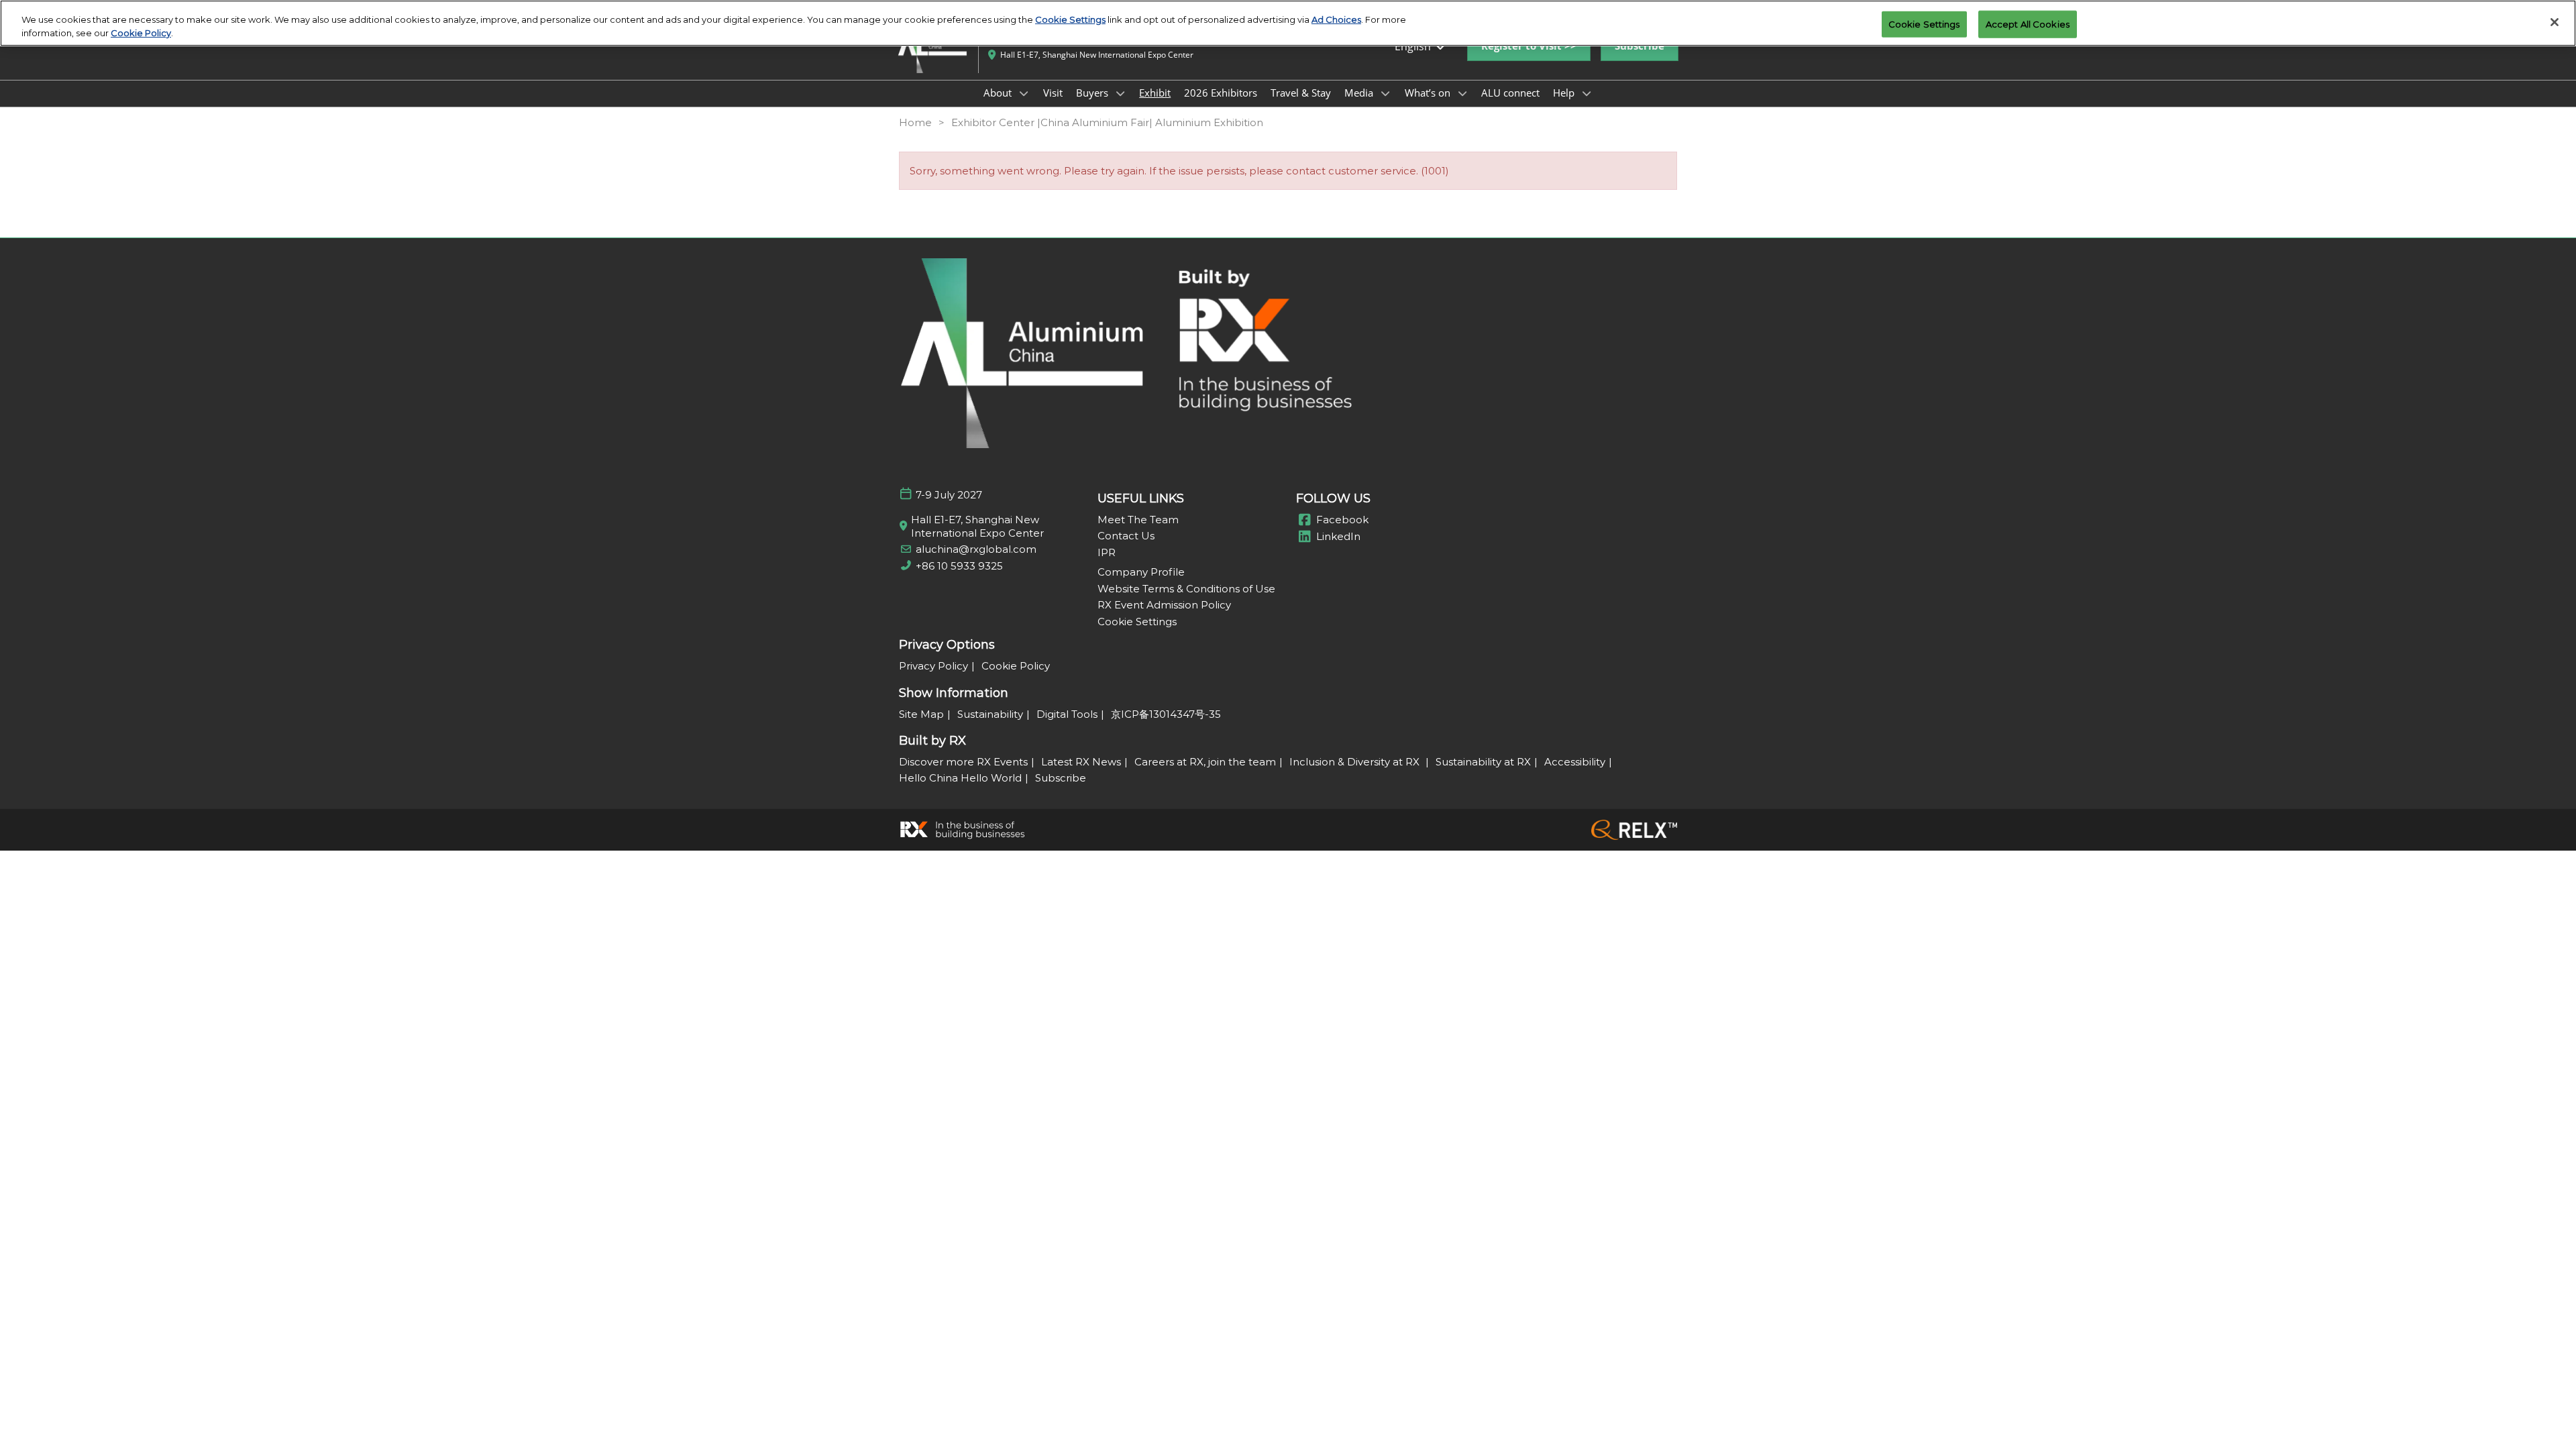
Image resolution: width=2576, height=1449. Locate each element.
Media (1360, 93)
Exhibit (1155, 93)
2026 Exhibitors (1221, 93)
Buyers (1093, 93)
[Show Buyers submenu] (1120, 93)
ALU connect (1510, 93)
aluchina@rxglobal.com (976, 549)
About (999, 93)
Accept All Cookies (2028, 23)
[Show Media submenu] (1385, 93)
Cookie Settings (1070, 19)
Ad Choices (1336, 19)
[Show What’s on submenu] (1462, 93)
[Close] (2555, 22)
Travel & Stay (1301, 93)
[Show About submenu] (1024, 93)
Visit (1053, 93)
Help (1565, 93)
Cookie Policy (141, 33)
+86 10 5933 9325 (959, 566)
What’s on (1429, 93)
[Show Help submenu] (1587, 93)
